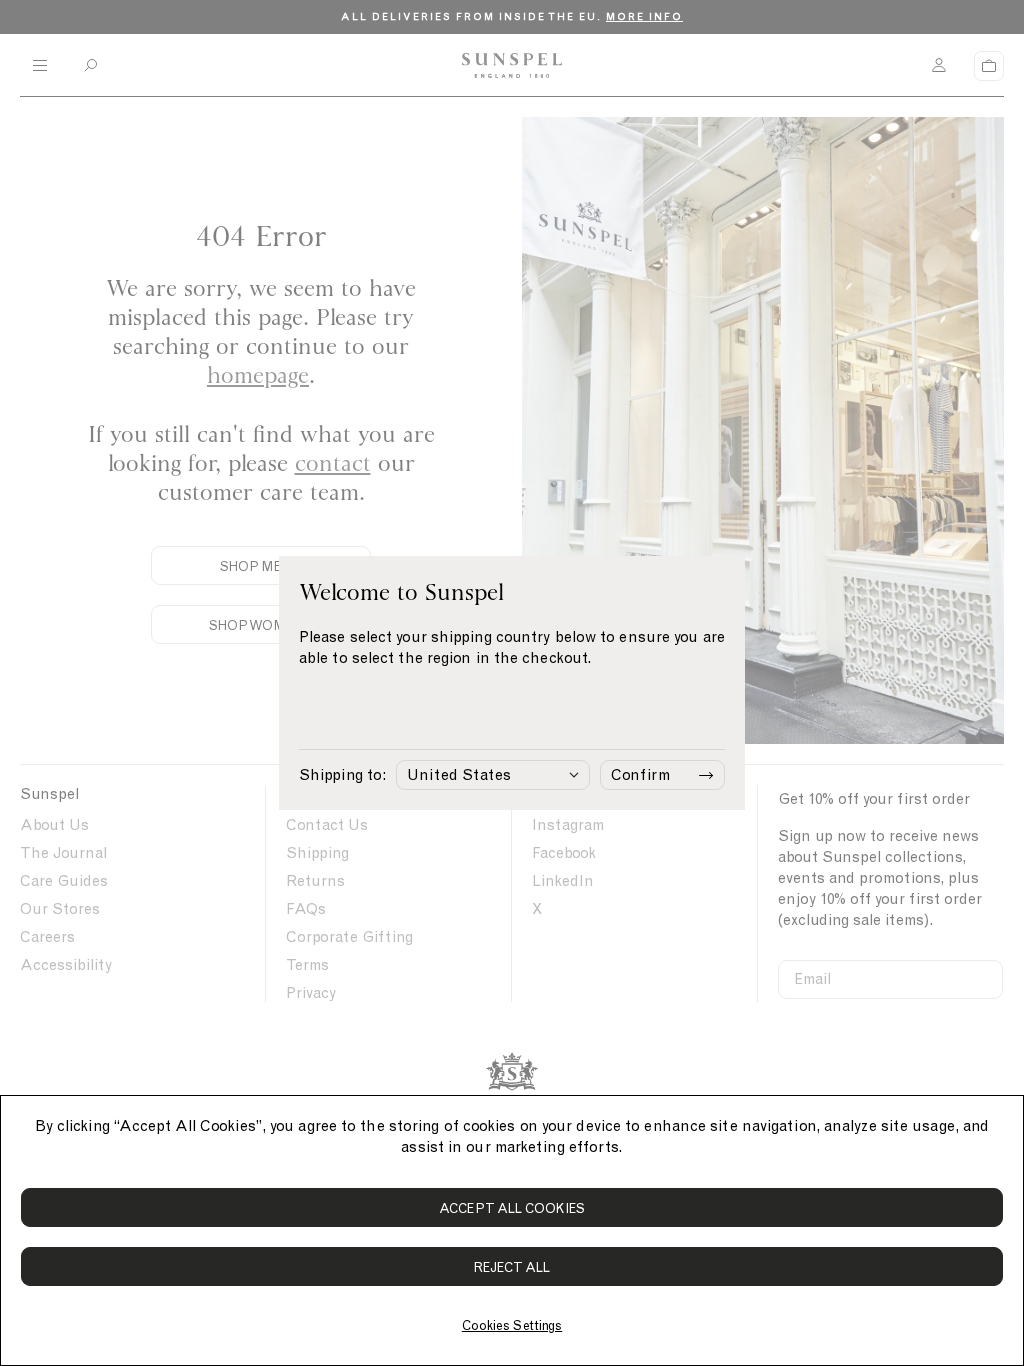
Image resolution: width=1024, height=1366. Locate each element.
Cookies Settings (512, 1325)
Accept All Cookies (512, 1208)
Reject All (512, 1267)
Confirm (640, 775)
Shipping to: (342, 775)
